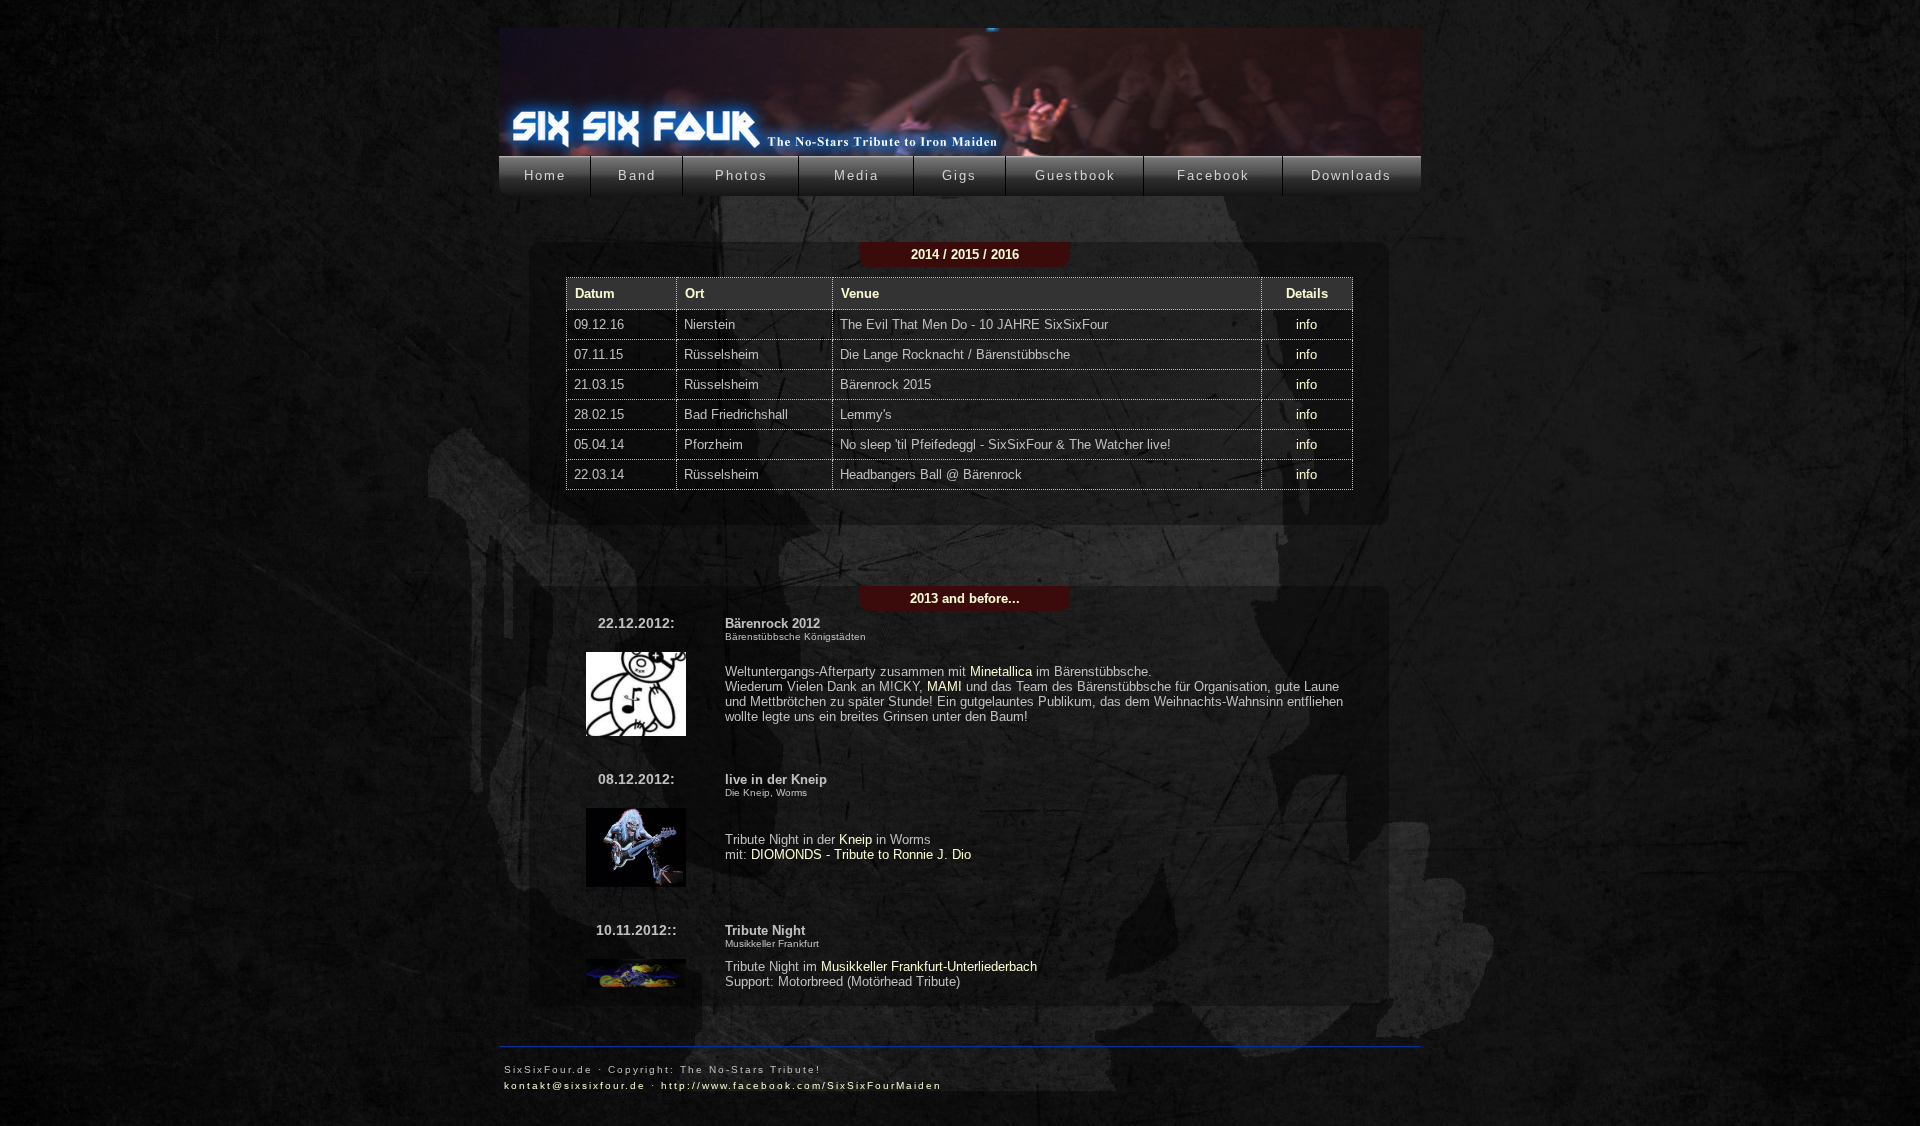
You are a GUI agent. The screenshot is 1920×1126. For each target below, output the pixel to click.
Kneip (855, 839)
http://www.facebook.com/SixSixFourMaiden (801, 1085)
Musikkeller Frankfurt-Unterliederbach (929, 966)
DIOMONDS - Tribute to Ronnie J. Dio (861, 854)
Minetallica (1001, 671)
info (1306, 324)
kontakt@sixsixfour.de (575, 1085)
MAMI (944, 686)
